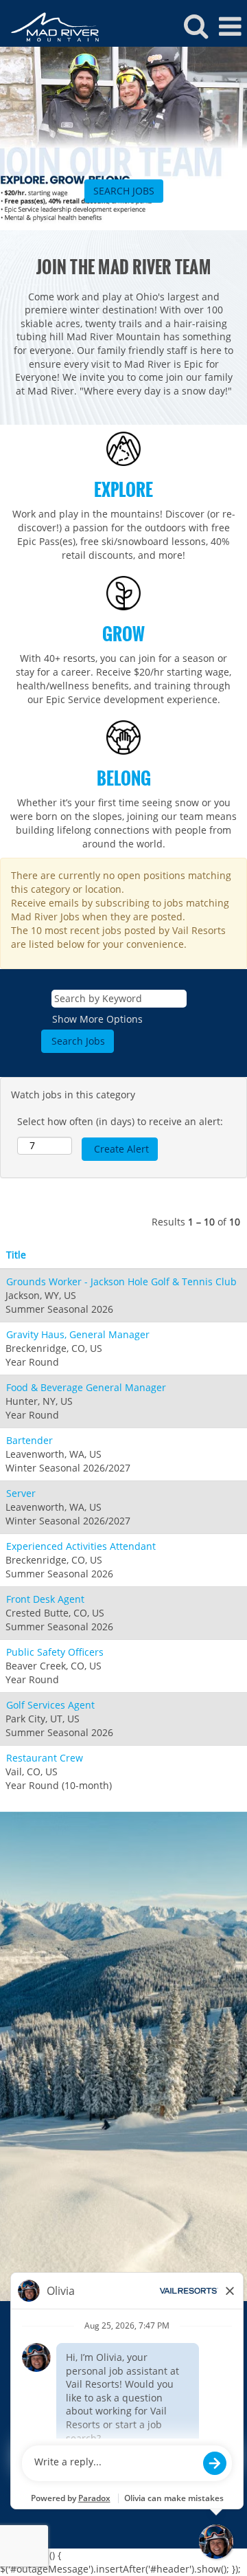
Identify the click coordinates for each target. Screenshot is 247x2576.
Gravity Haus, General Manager (78, 1334)
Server (21, 1493)
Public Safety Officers (55, 1652)
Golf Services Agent (50, 1705)
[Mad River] (50, 26)
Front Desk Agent (45, 1599)
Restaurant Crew (45, 1758)
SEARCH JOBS (124, 191)
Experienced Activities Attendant (81, 1546)
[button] (230, 26)
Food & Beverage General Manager (86, 1387)
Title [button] (16, 1255)
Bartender (30, 1440)
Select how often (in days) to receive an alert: (120, 1121)
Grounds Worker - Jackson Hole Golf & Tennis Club (121, 1281)
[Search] (196, 25)
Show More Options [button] (97, 1019)
